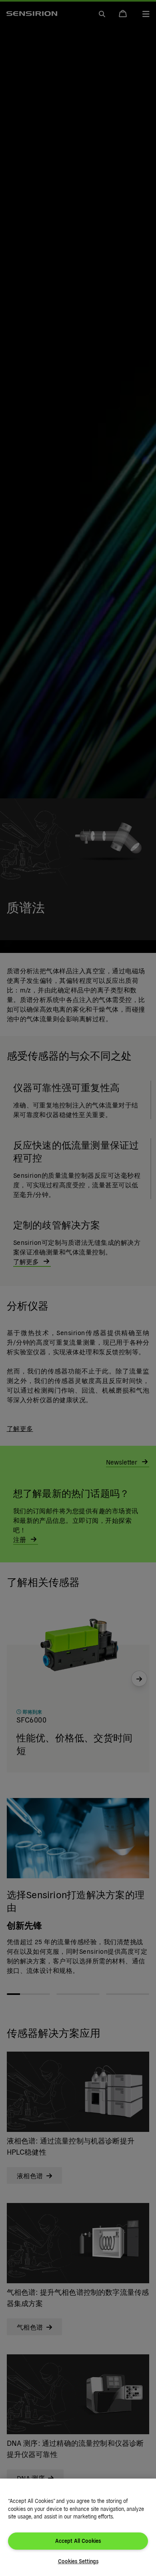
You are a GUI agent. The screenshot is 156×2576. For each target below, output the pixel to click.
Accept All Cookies (78, 2541)
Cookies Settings (78, 2561)
